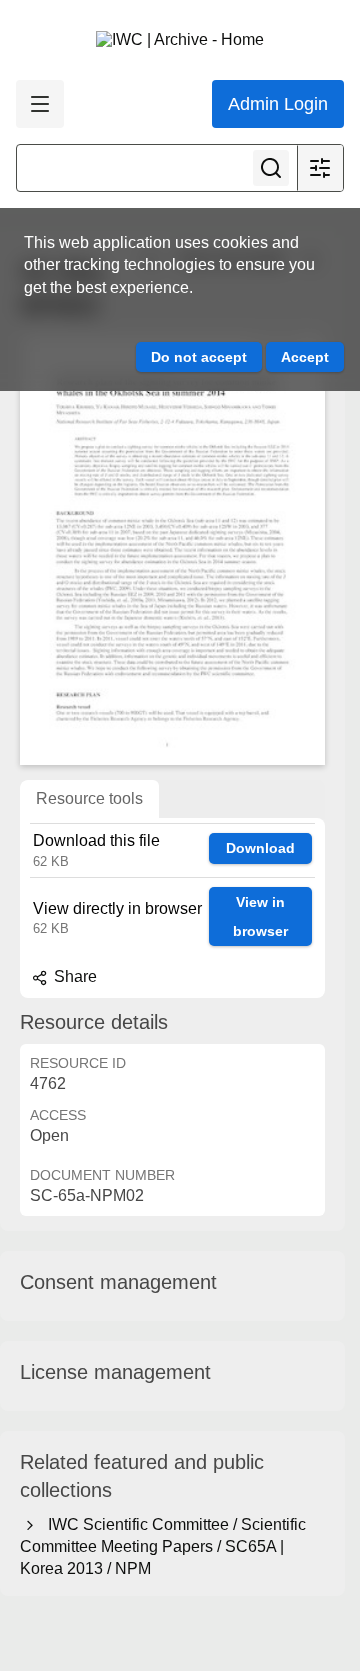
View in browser (260, 916)
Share (73, 976)
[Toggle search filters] (320, 168)
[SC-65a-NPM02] (172, 549)
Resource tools (89, 798)
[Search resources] (271, 168)
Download (260, 848)
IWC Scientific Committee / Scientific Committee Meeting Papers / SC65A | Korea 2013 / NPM (163, 1547)
